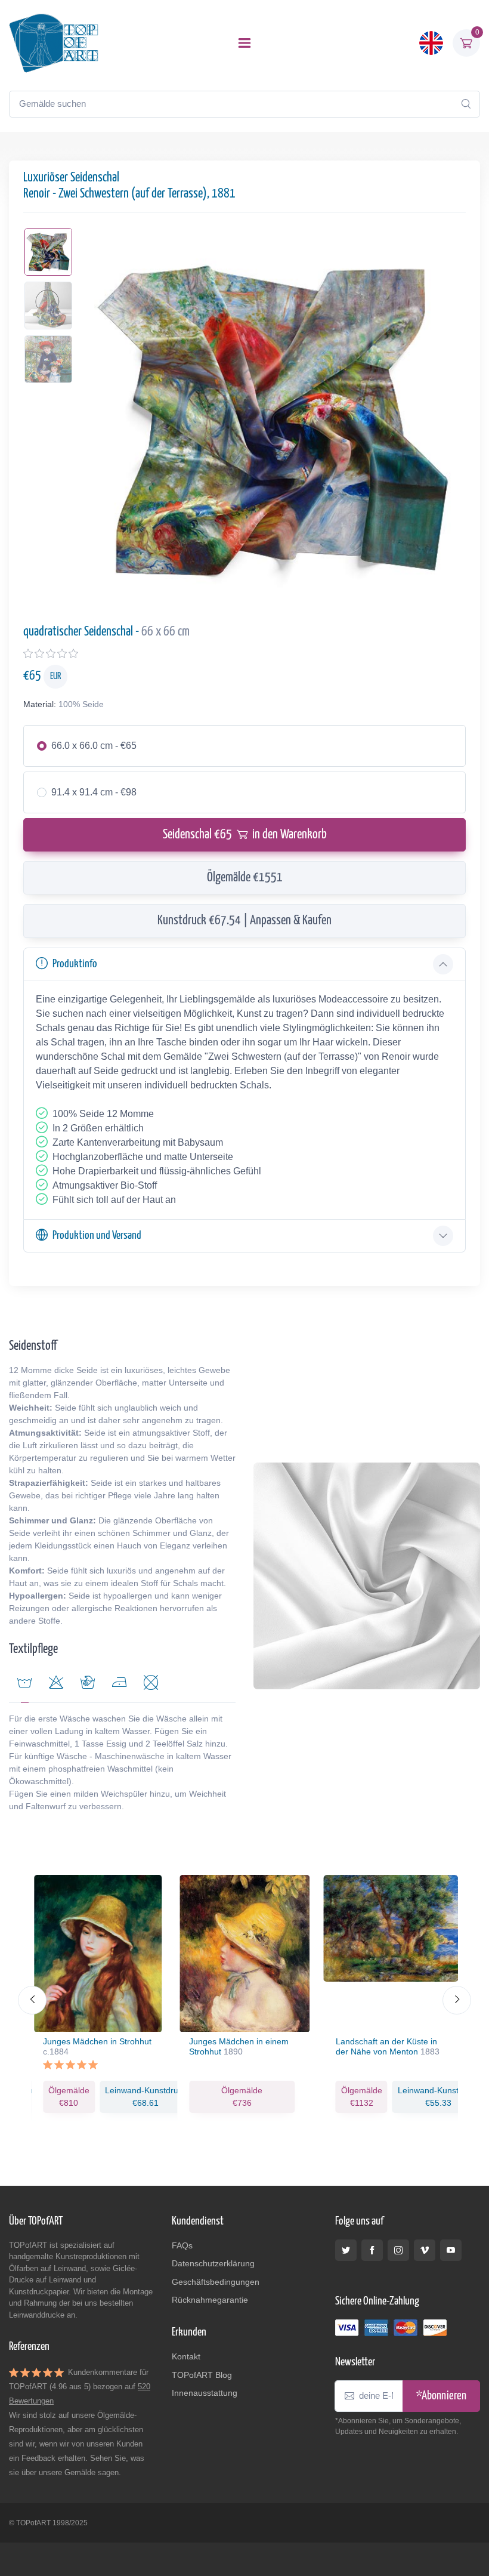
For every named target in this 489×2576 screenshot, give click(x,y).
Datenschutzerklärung (213, 2263)
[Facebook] (372, 2250)
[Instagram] (398, 2250)
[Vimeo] (425, 2250)
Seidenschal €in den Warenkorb (245, 835)
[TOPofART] (54, 43)
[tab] (56, 1685)
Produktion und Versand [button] (97, 1235)
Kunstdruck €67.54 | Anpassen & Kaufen (244, 921)
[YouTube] (451, 2250)
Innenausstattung (205, 2393)
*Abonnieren (441, 2396)
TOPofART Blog (202, 2375)
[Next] (457, 2000)
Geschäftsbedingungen (216, 2282)
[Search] (466, 104)
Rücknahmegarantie (210, 2300)
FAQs (182, 2245)
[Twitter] (346, 2250)
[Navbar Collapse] (244, 43)
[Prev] (32, 2000)
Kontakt (186, 2356)
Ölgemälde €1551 (245, 878)
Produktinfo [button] (75, 964)
